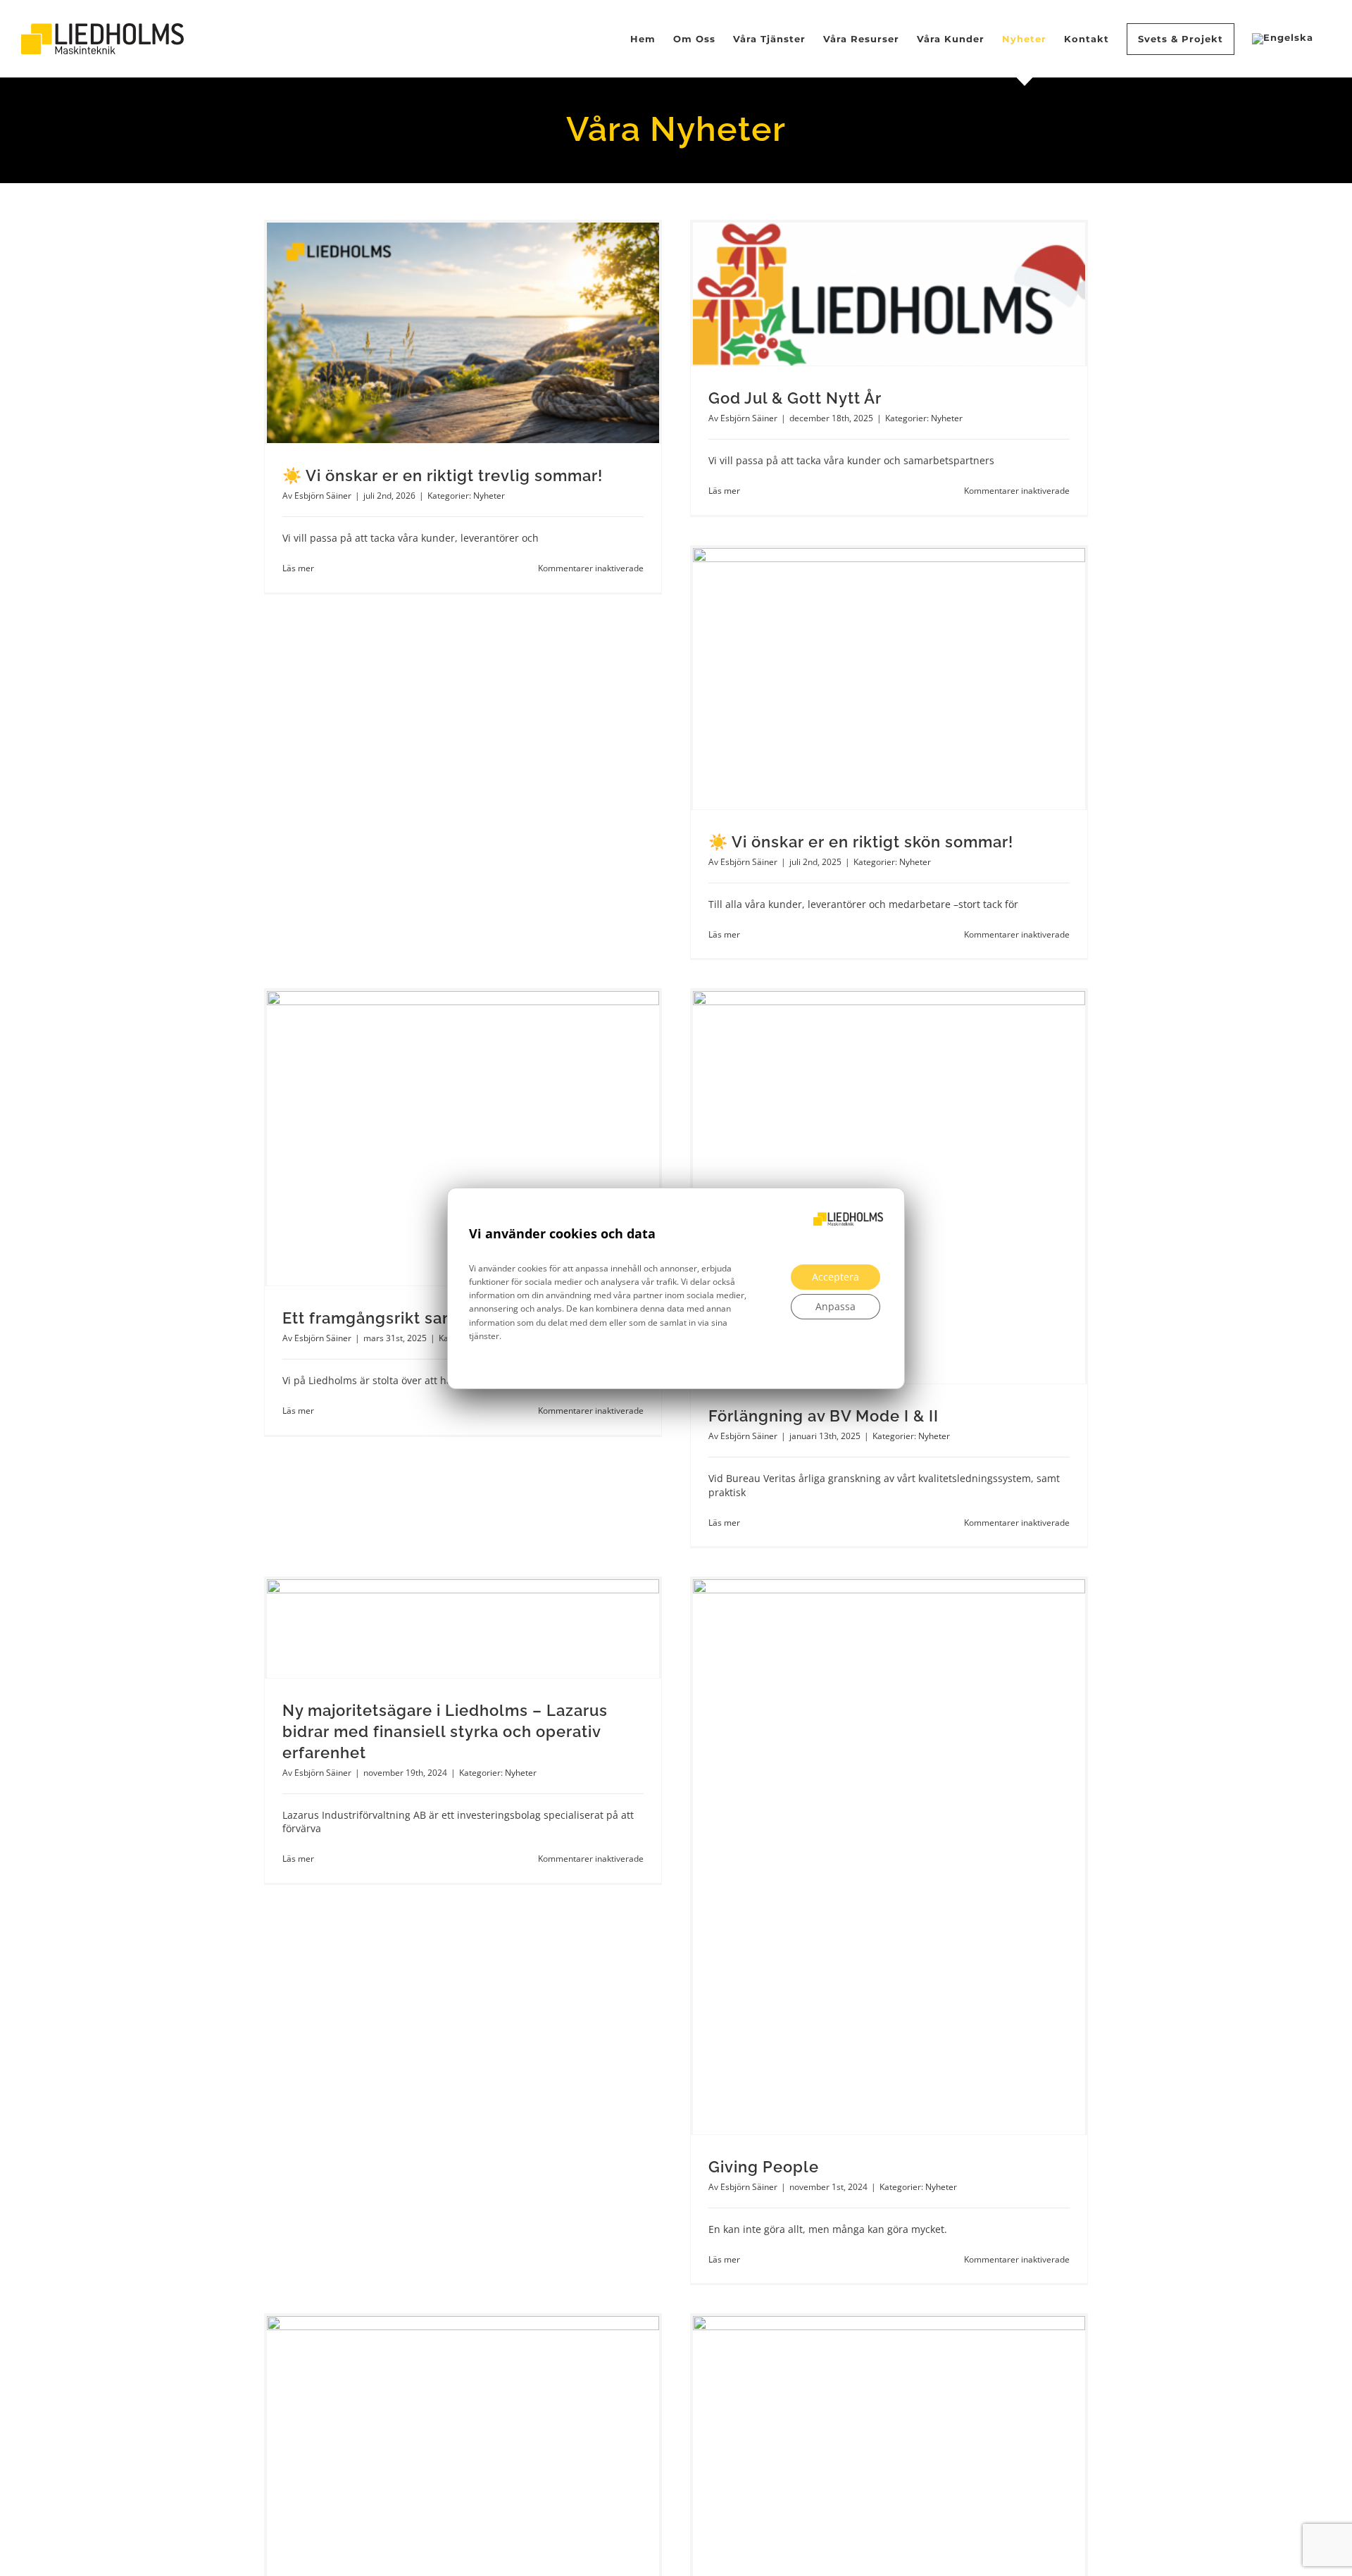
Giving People (764, 2167)
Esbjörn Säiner (323, 496)
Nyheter (489, 496)
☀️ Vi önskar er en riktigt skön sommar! (861, 842)
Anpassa (835, 1306)
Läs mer (298, 568)
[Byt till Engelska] (1283, 39)
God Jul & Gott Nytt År (795, 398)
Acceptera (835, 1276)
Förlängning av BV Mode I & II (824, 1416)
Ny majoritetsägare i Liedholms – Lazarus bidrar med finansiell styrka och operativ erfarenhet (445, 1731)
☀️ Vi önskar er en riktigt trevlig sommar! (443, 475)
